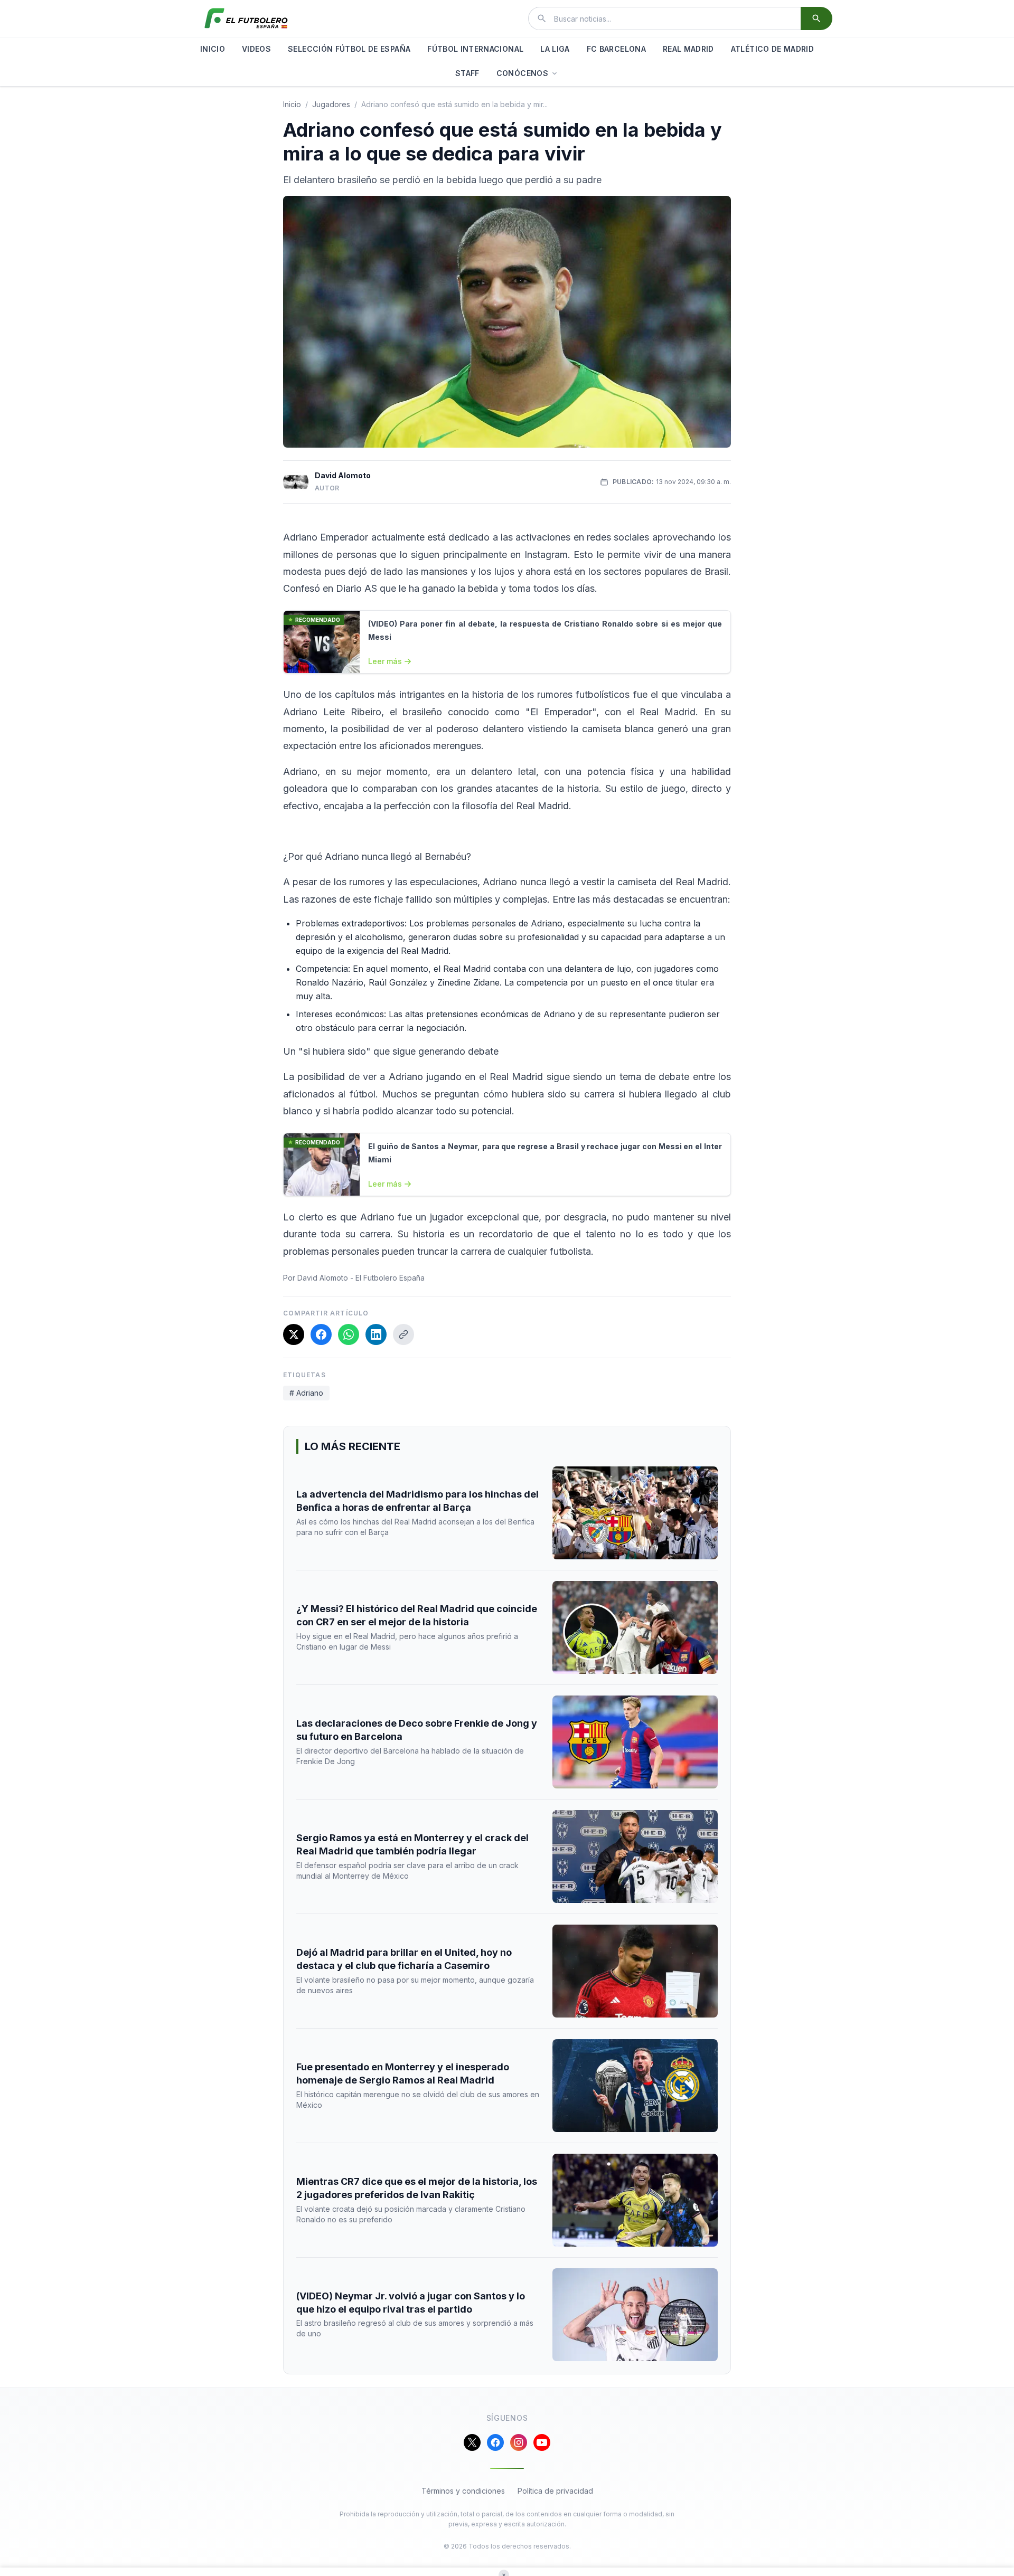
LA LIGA (555, 49)
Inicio (292, 104)
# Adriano (306, 1393)
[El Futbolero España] (246, 18)
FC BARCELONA (616, 49)
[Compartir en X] (294, 1334)
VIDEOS (256, 49)
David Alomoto (343, 475)
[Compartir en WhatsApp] (349, 1334)
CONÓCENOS (522, 73)
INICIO (213, 49)
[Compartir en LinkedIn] (376, 1334)
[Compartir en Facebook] (321, 1334)
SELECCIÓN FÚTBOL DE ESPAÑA (349, 49)
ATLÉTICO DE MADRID (772, 49)
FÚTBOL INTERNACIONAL (475, 49)
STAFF (467, 73)
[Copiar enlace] (403, 1334)
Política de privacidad (555, 2491)
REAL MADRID (688, 49)
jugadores (331, 104)
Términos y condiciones (463, 2491)
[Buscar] (816, 18)
